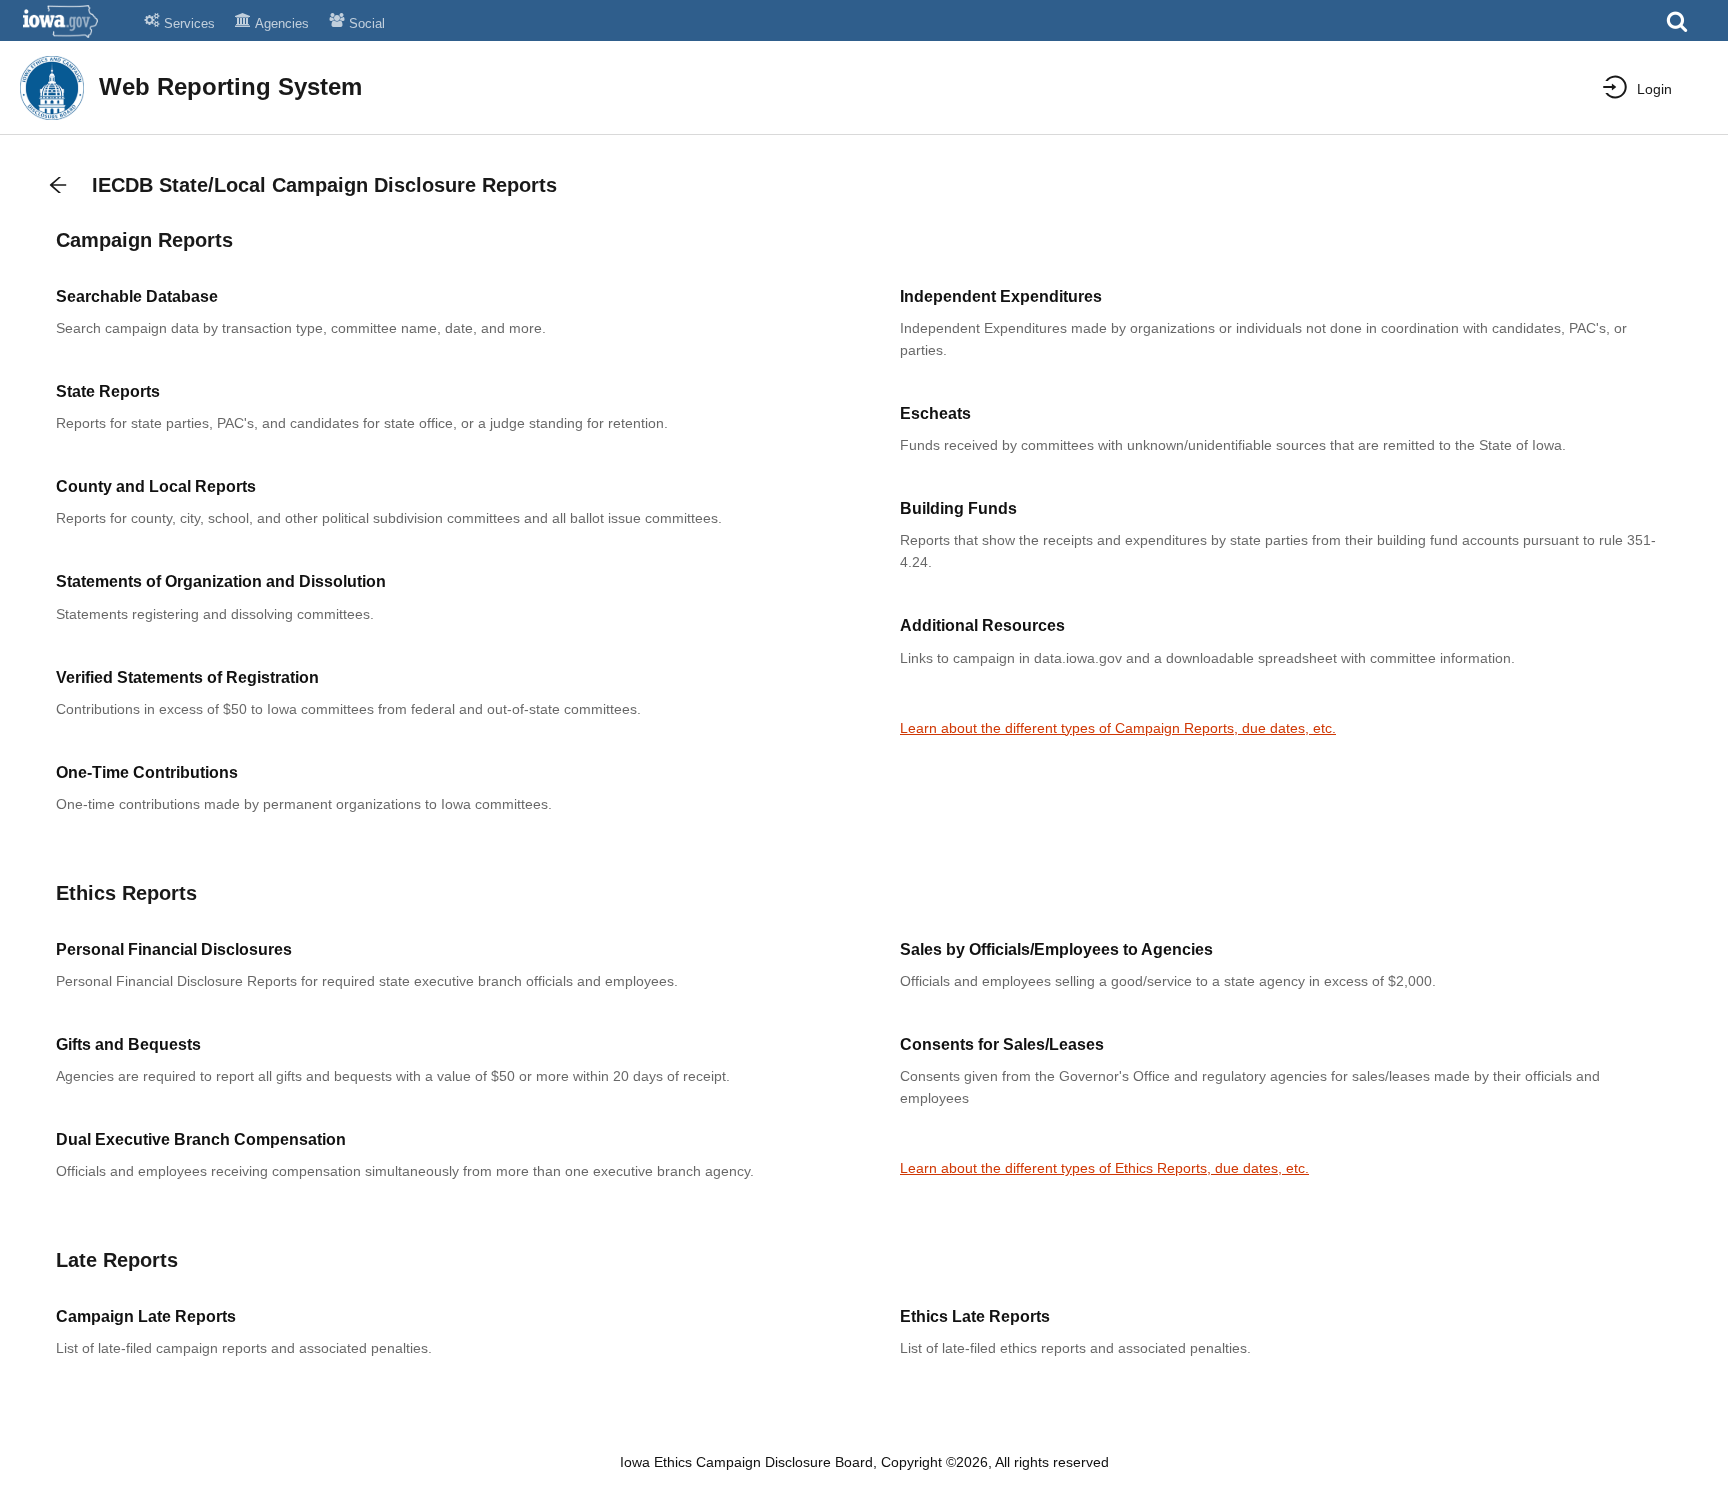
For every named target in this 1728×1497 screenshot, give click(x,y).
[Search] (1677, 27)
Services (189, 23)
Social (367, 23)
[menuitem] (1637, 89)
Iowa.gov (72, 21)
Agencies (282, 23)
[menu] (1622, 87)
